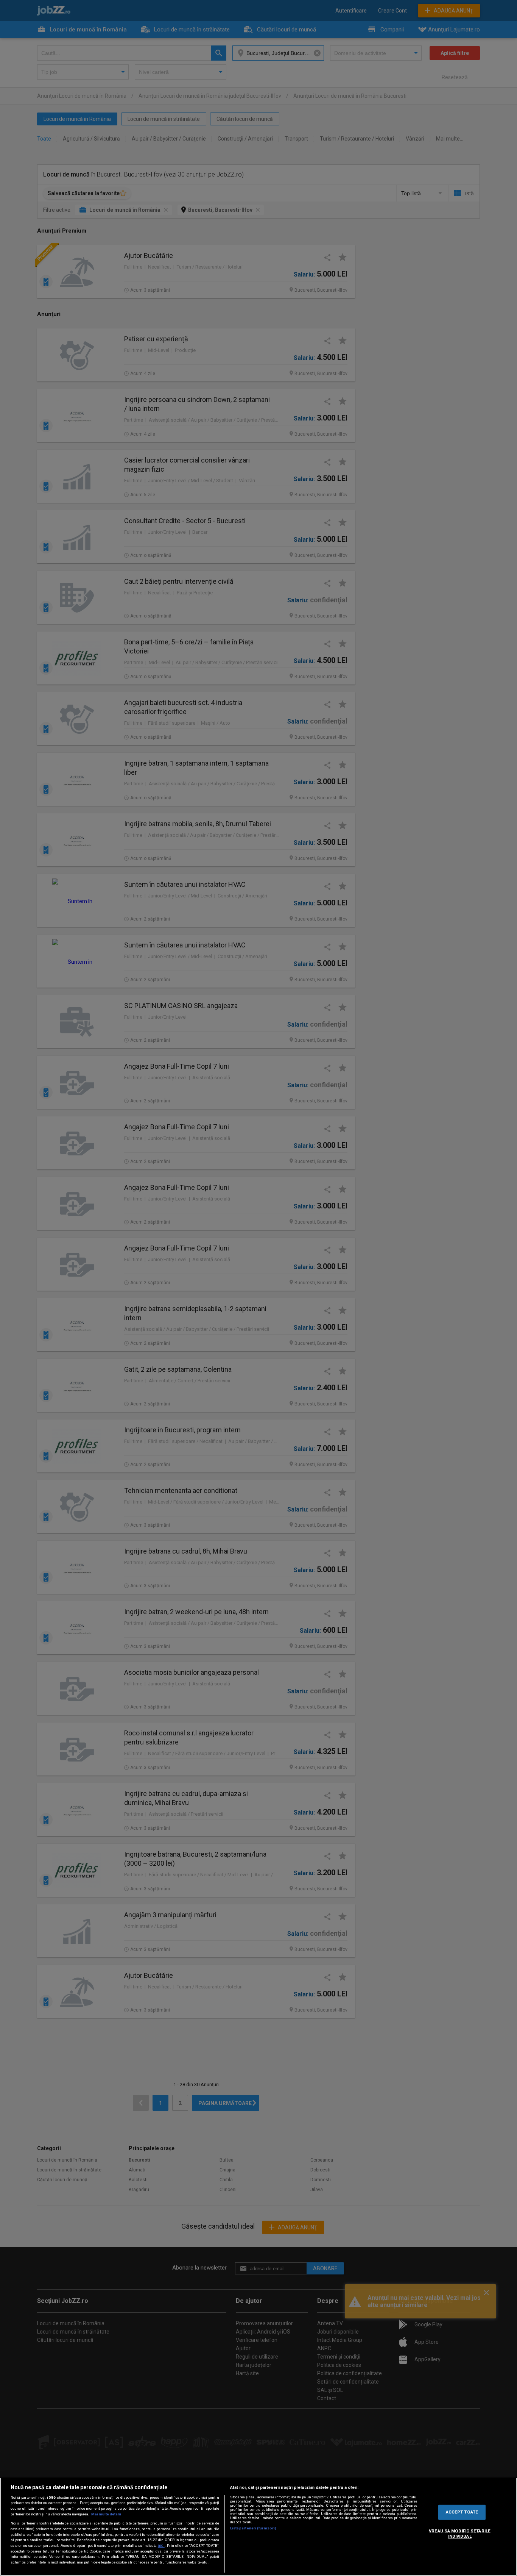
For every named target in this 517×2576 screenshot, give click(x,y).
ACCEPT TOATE (462, 2512)
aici (161, 2546)
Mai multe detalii (106, 2514)
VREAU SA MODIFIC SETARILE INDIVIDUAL (460, 2534)
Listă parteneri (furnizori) (253, 2528)
